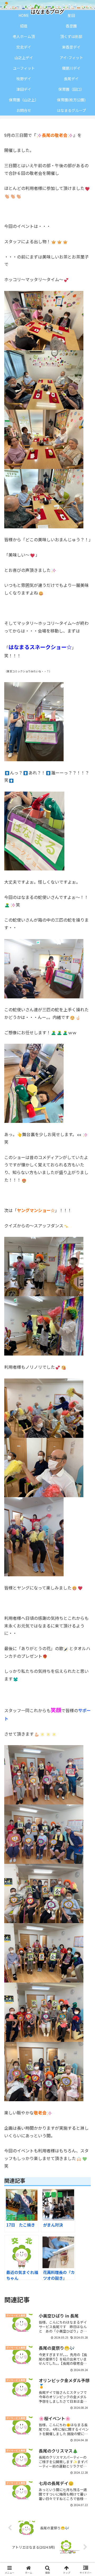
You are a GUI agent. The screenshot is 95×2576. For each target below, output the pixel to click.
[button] (85, 1429)
